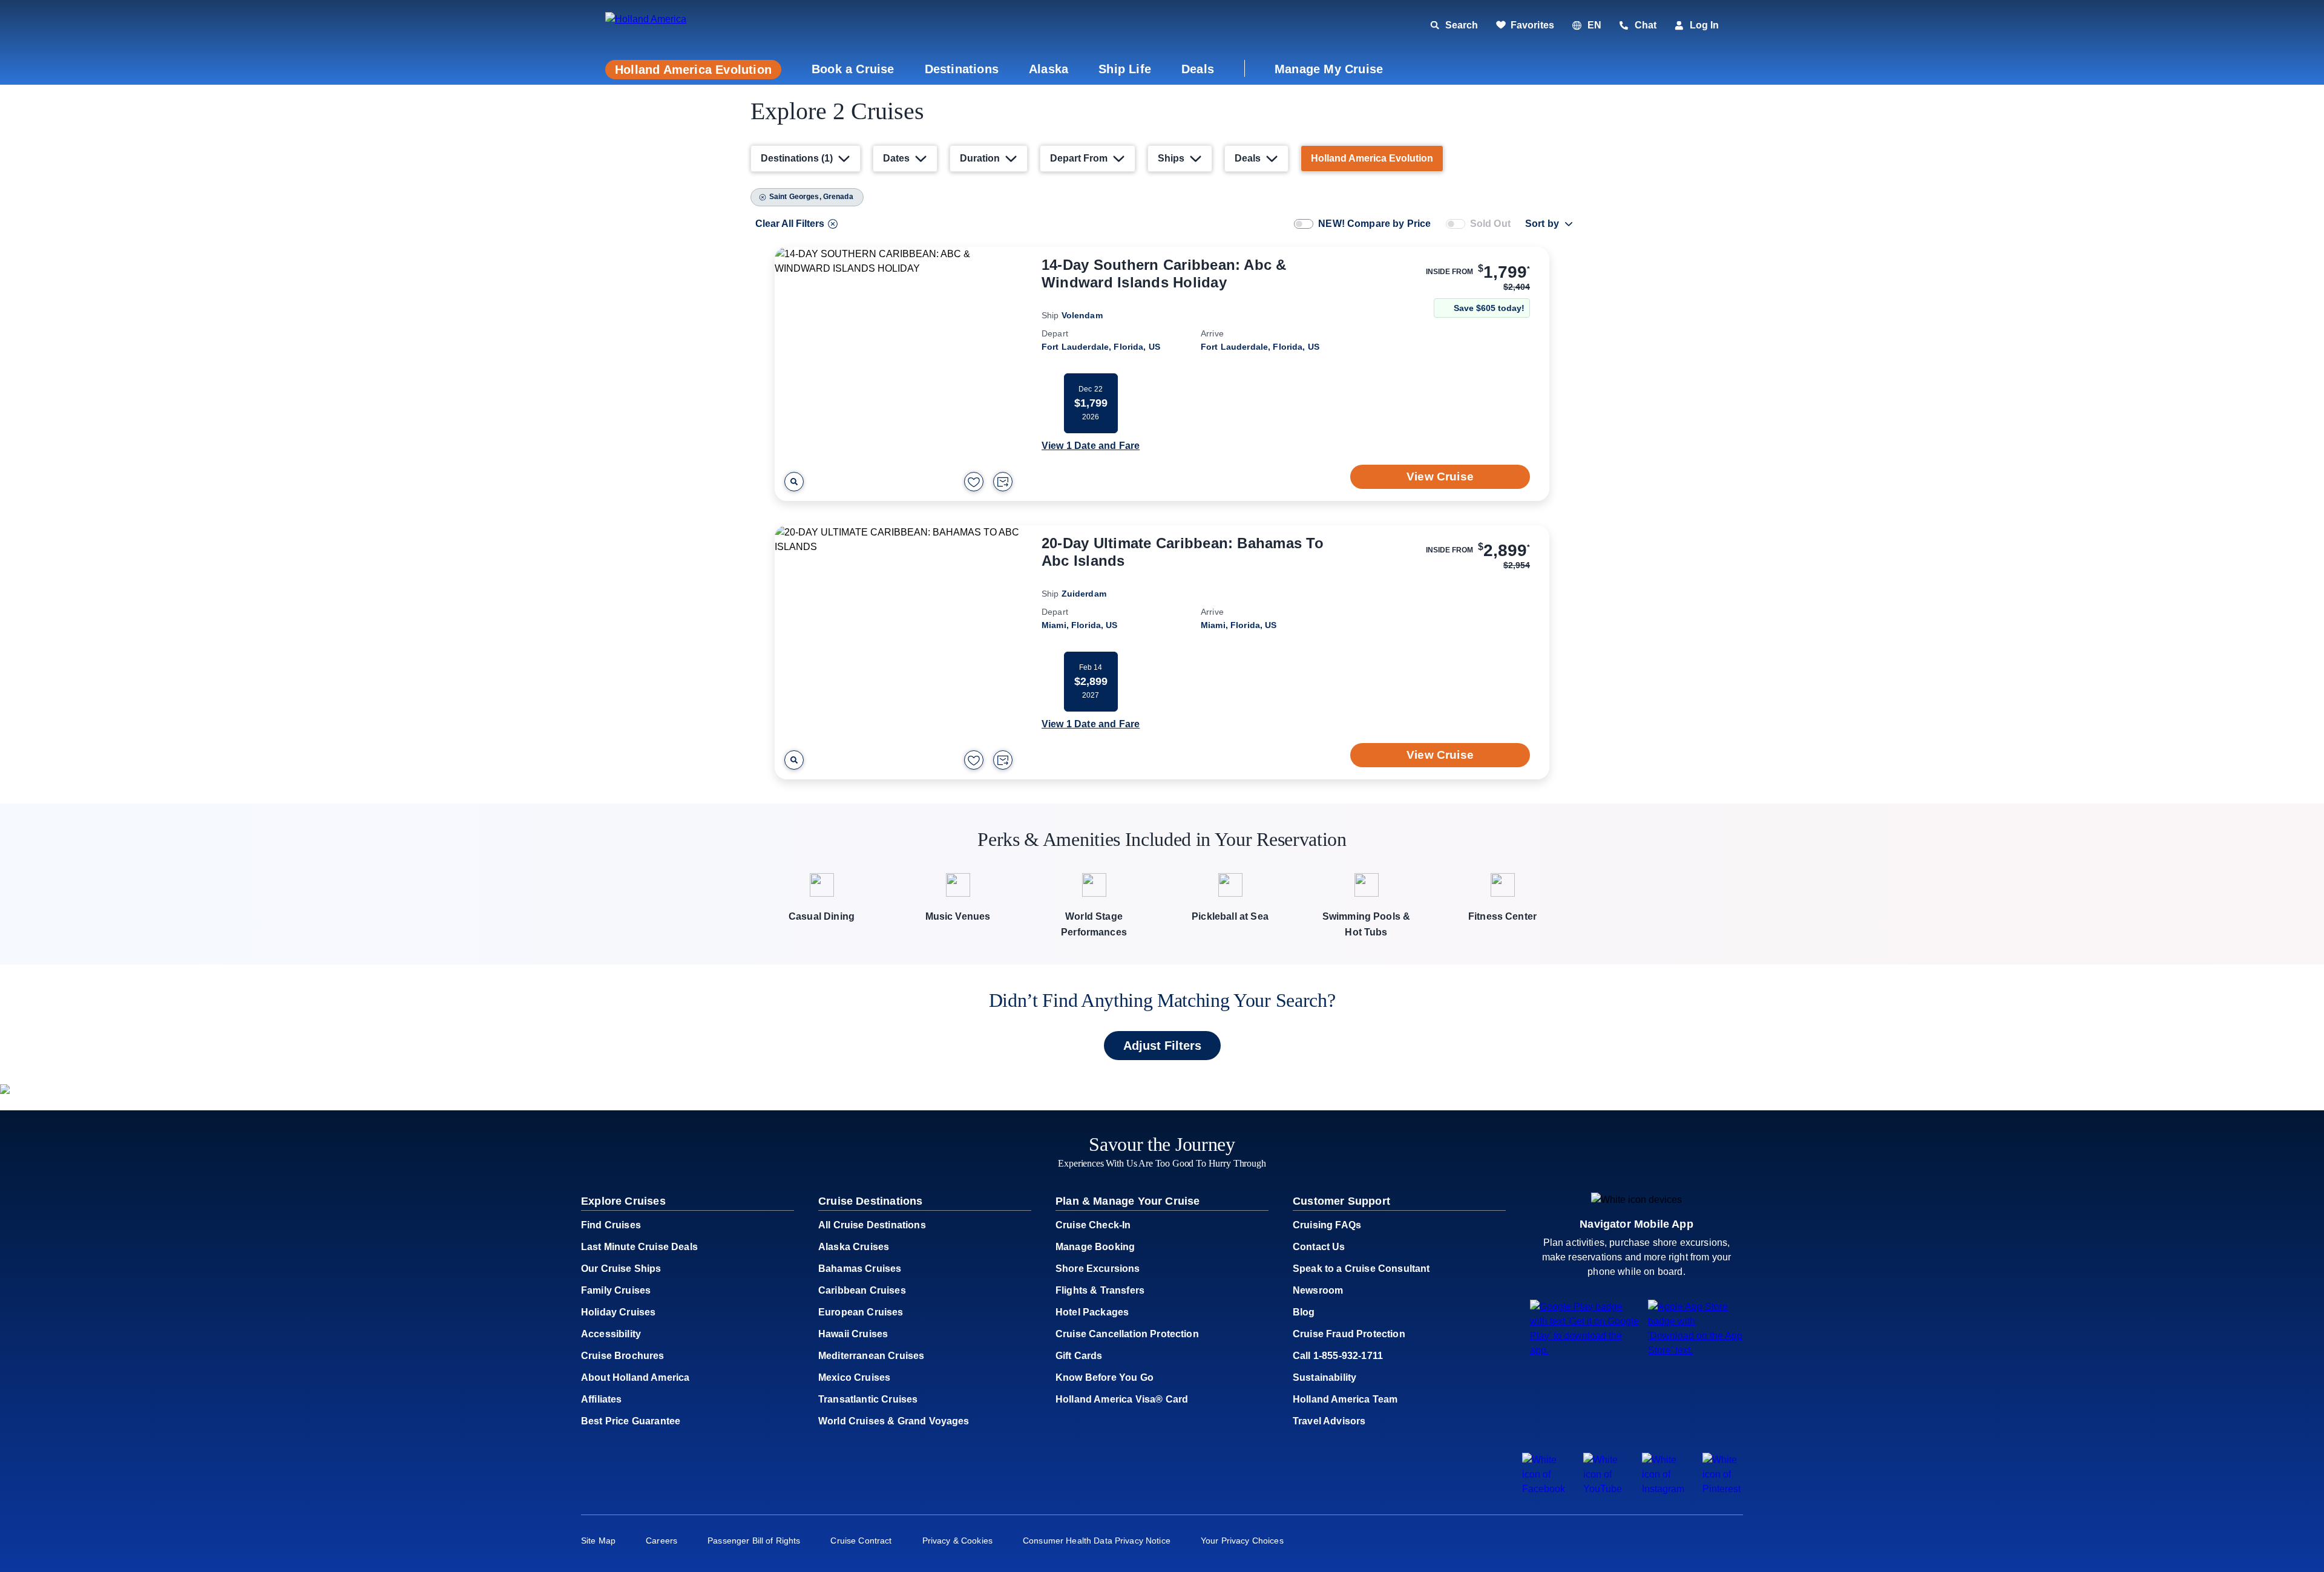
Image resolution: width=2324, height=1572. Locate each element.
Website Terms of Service (1303, 1017)
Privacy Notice (1386, 1005)
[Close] (1413, 562)
